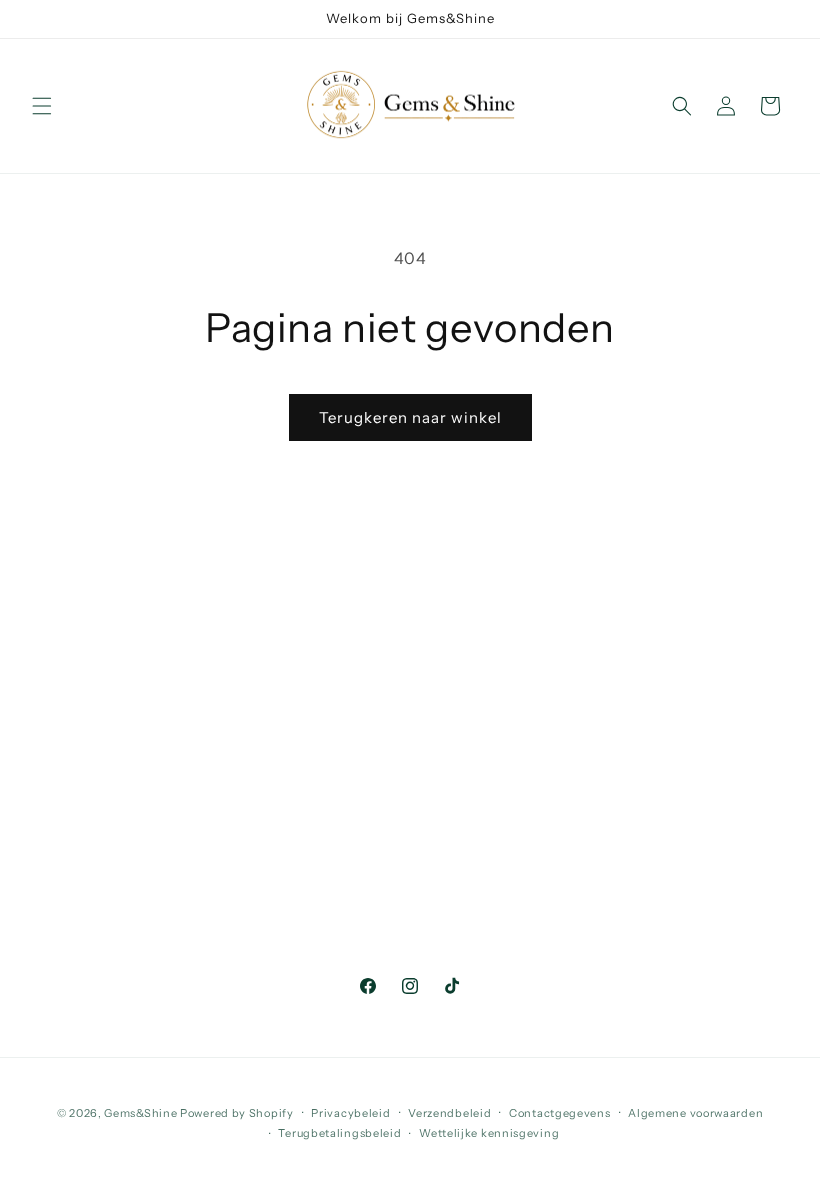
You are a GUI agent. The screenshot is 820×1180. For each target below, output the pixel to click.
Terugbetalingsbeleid (339, 1133)
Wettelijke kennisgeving (489, 1133)
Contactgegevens (560, 1113)
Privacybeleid (350, 1113)
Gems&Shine (140, 1113)
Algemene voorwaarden (695, 1113)
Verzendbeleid (449, 1113)
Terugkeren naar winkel (410, 417)
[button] (42, 106)
